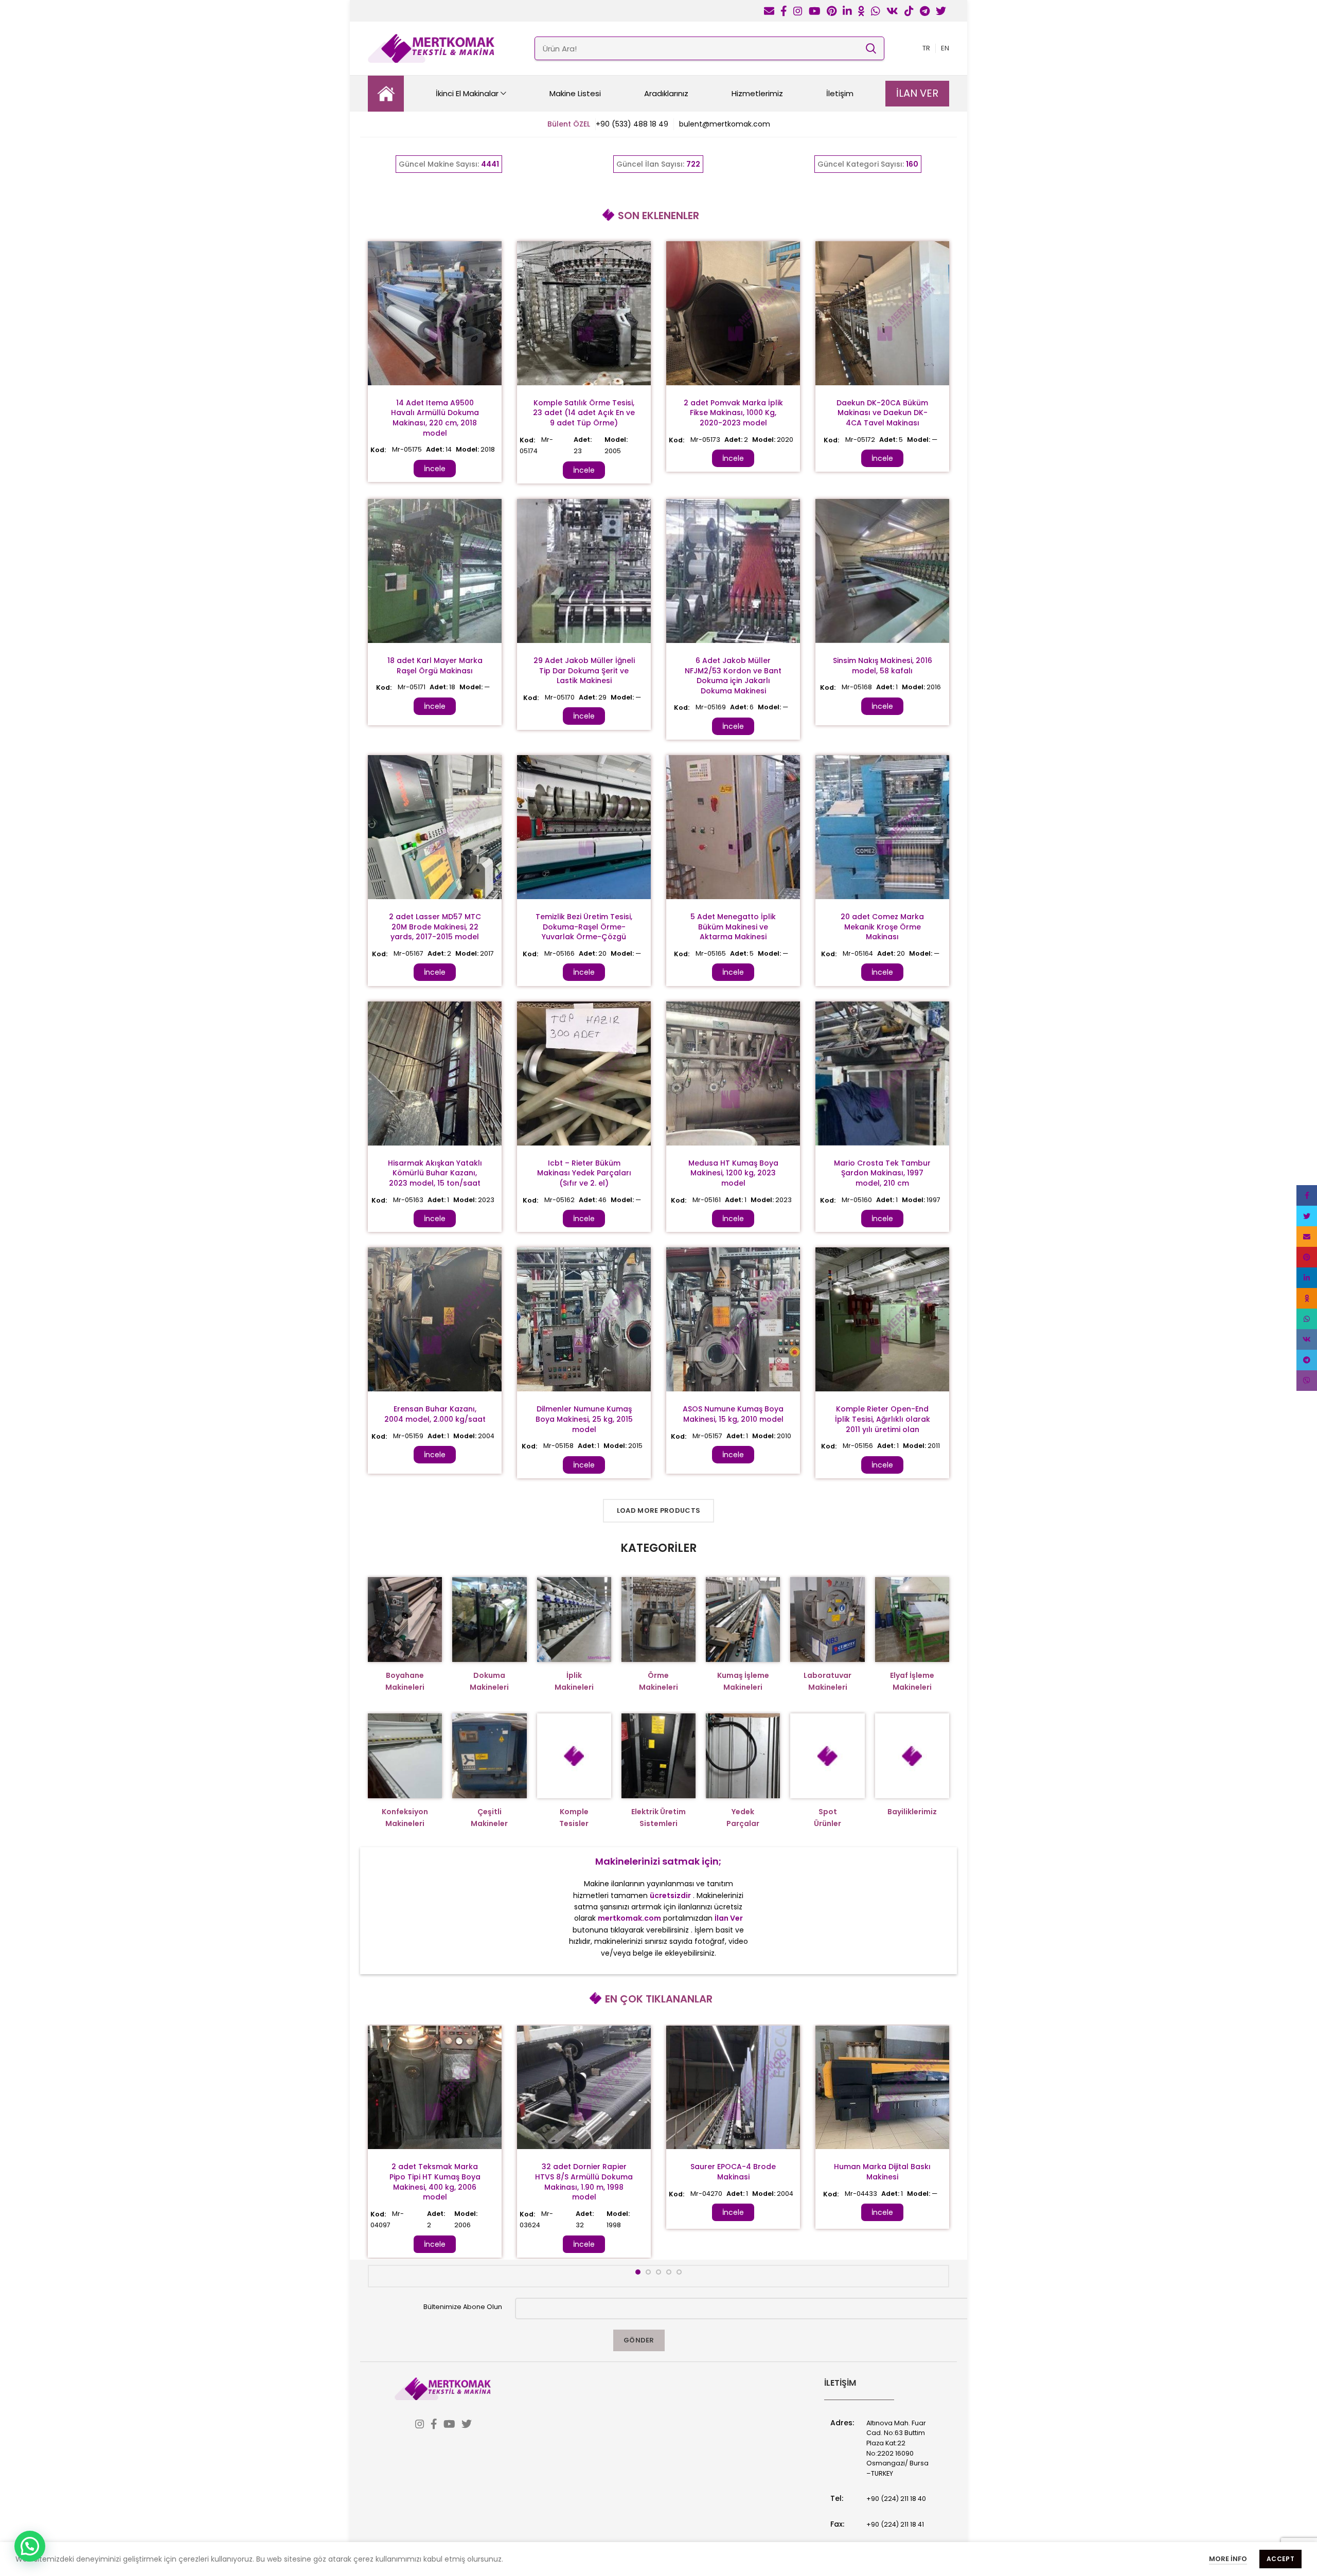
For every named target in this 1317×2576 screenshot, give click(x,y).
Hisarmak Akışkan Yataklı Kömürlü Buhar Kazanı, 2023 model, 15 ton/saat (435, 1173)
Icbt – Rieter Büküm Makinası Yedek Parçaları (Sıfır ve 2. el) (584, 1173)
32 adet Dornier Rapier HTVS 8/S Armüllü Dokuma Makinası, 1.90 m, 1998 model (584, 2182)
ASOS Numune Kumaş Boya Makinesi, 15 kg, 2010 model (733, 1414)
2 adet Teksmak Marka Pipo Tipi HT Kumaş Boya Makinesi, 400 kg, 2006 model (435, 2182)
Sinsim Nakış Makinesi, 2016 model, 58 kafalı (883, 666)
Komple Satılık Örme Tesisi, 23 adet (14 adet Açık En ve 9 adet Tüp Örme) (584, 413)
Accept (1280, 2559)
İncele (435, 469)
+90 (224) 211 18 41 (895, 2524)
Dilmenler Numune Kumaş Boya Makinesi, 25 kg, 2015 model (584, 1419)
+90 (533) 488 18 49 (632, 124)
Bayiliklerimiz (912, 1812)
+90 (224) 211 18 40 (896, 2499)
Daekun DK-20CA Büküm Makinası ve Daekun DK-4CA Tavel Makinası (882, 413)
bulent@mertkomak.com (725, 124)
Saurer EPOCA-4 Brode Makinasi (733, 2172)
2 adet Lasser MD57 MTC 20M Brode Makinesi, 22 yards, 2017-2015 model (435, 927)
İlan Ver (729, 1918)
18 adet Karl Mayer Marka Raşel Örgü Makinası (435, 666)
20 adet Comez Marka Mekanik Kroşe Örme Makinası (882, 927)
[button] (30, 2546)
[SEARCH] (870, 48)
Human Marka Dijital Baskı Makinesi (882, 2172)
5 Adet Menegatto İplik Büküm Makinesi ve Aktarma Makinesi (733, 927)
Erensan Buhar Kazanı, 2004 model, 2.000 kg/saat (435, 1414)
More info (1228, 2559)
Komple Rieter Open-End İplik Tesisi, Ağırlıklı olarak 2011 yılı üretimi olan (883, 1419)
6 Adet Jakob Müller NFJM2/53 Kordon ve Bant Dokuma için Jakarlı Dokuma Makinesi (733, 676)
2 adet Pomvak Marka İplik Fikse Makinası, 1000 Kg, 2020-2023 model (733, 413)
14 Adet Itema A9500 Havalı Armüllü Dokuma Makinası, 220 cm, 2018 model (435, 418)
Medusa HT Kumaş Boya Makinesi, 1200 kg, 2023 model (733, 1173)
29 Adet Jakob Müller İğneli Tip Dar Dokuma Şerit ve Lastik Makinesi (584, 670)
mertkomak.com (629, 1918)
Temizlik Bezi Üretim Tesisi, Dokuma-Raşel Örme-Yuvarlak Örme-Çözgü (584, 927)
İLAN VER (917, 93)
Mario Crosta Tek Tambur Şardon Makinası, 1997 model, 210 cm (882, 1173)
